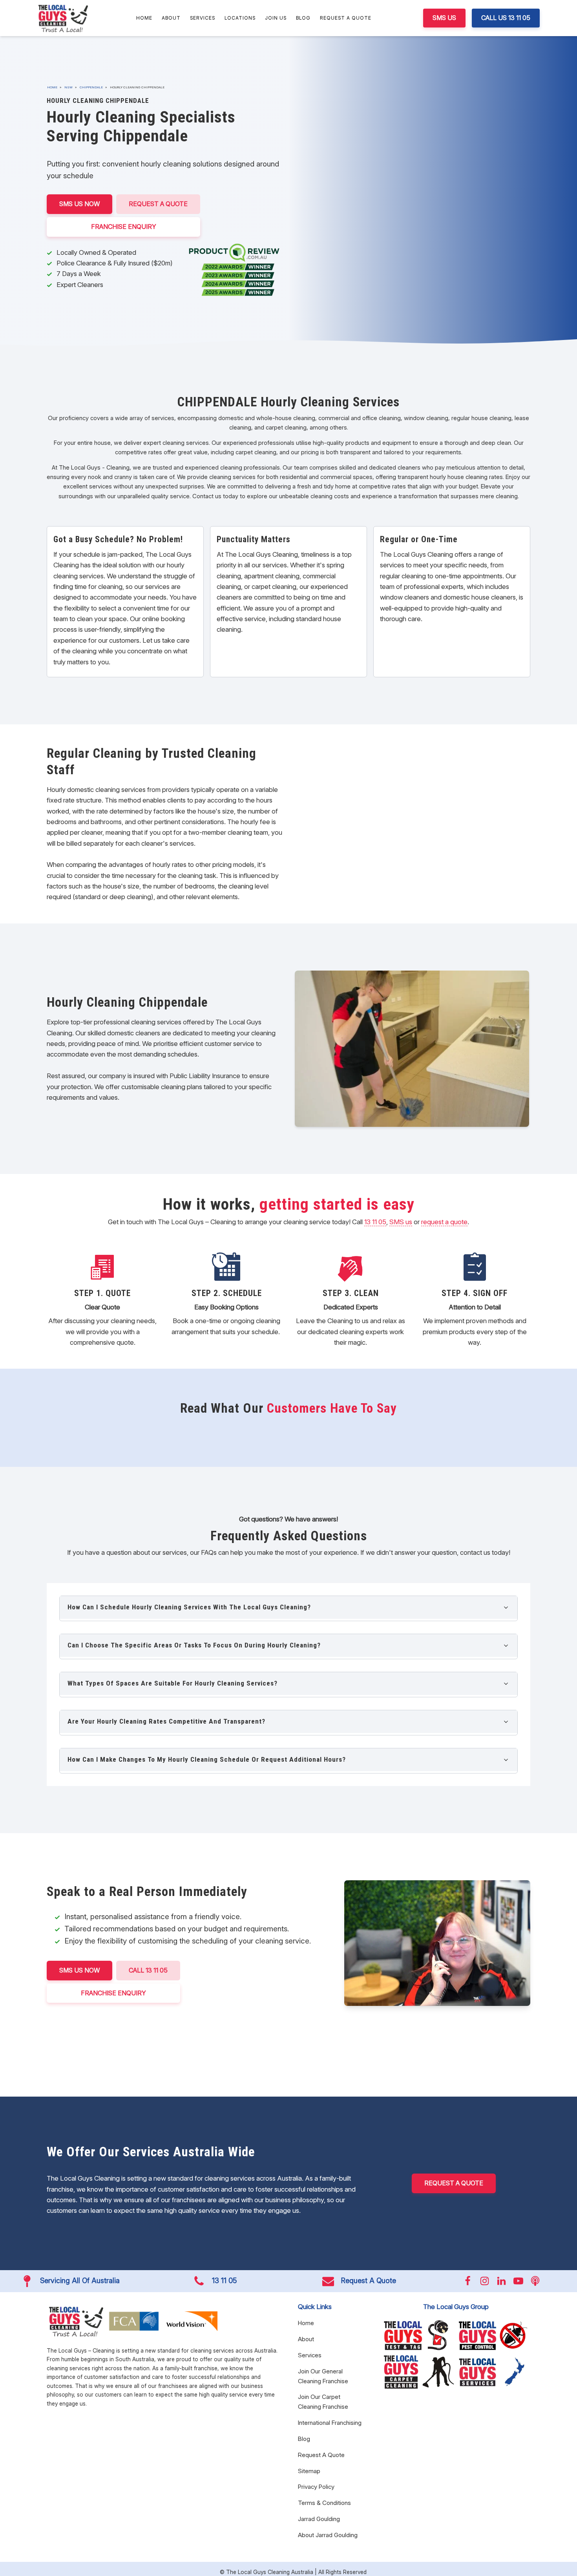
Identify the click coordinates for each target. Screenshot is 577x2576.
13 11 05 (375, 1222)
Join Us (276, 18)
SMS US (444, 18)
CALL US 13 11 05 (506, 18)
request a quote (444, 1222)
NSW (68, 87)
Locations (240, 18)
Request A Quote (346, 18)
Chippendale (91, 87)
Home (144, 18)
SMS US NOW (79, 204)
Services (203, 18)
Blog (303, 18)
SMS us (401, 1222)
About (171, 18)
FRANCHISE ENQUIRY (124, 227)
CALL (148, 1970)
